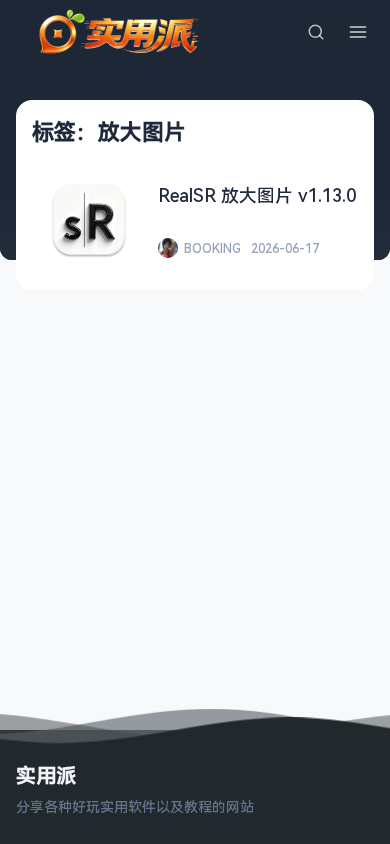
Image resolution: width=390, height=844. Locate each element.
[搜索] (316, 32)
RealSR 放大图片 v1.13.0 (257, 195)
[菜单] (358, 32)
